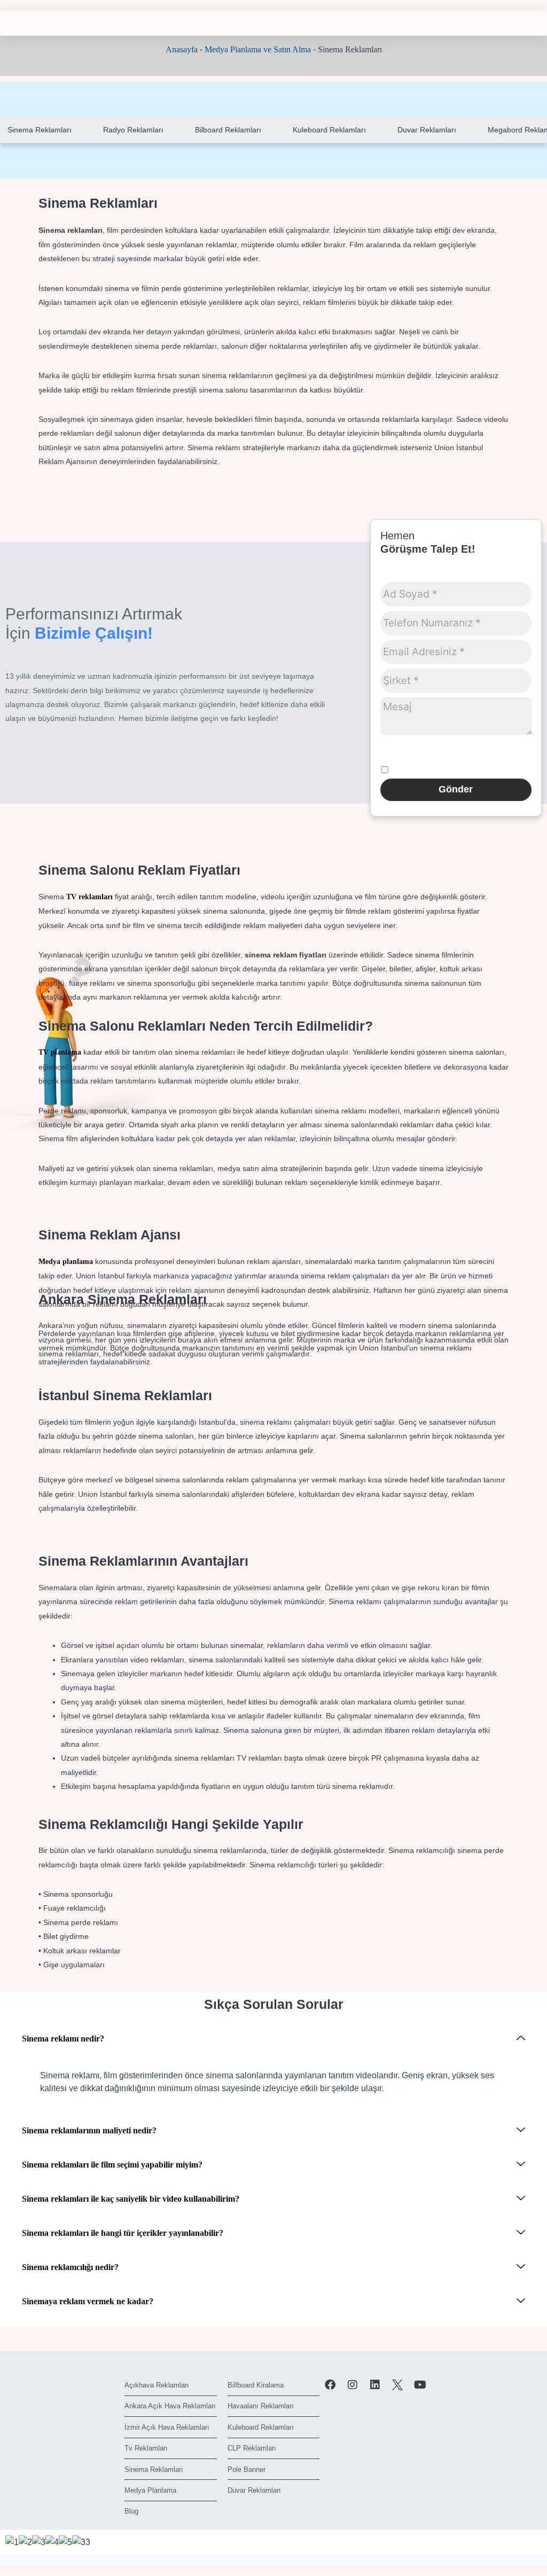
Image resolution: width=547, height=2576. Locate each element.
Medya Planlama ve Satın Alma (258, 49)
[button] (273, 2039)
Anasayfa (182, 49)
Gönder (456, 789)
